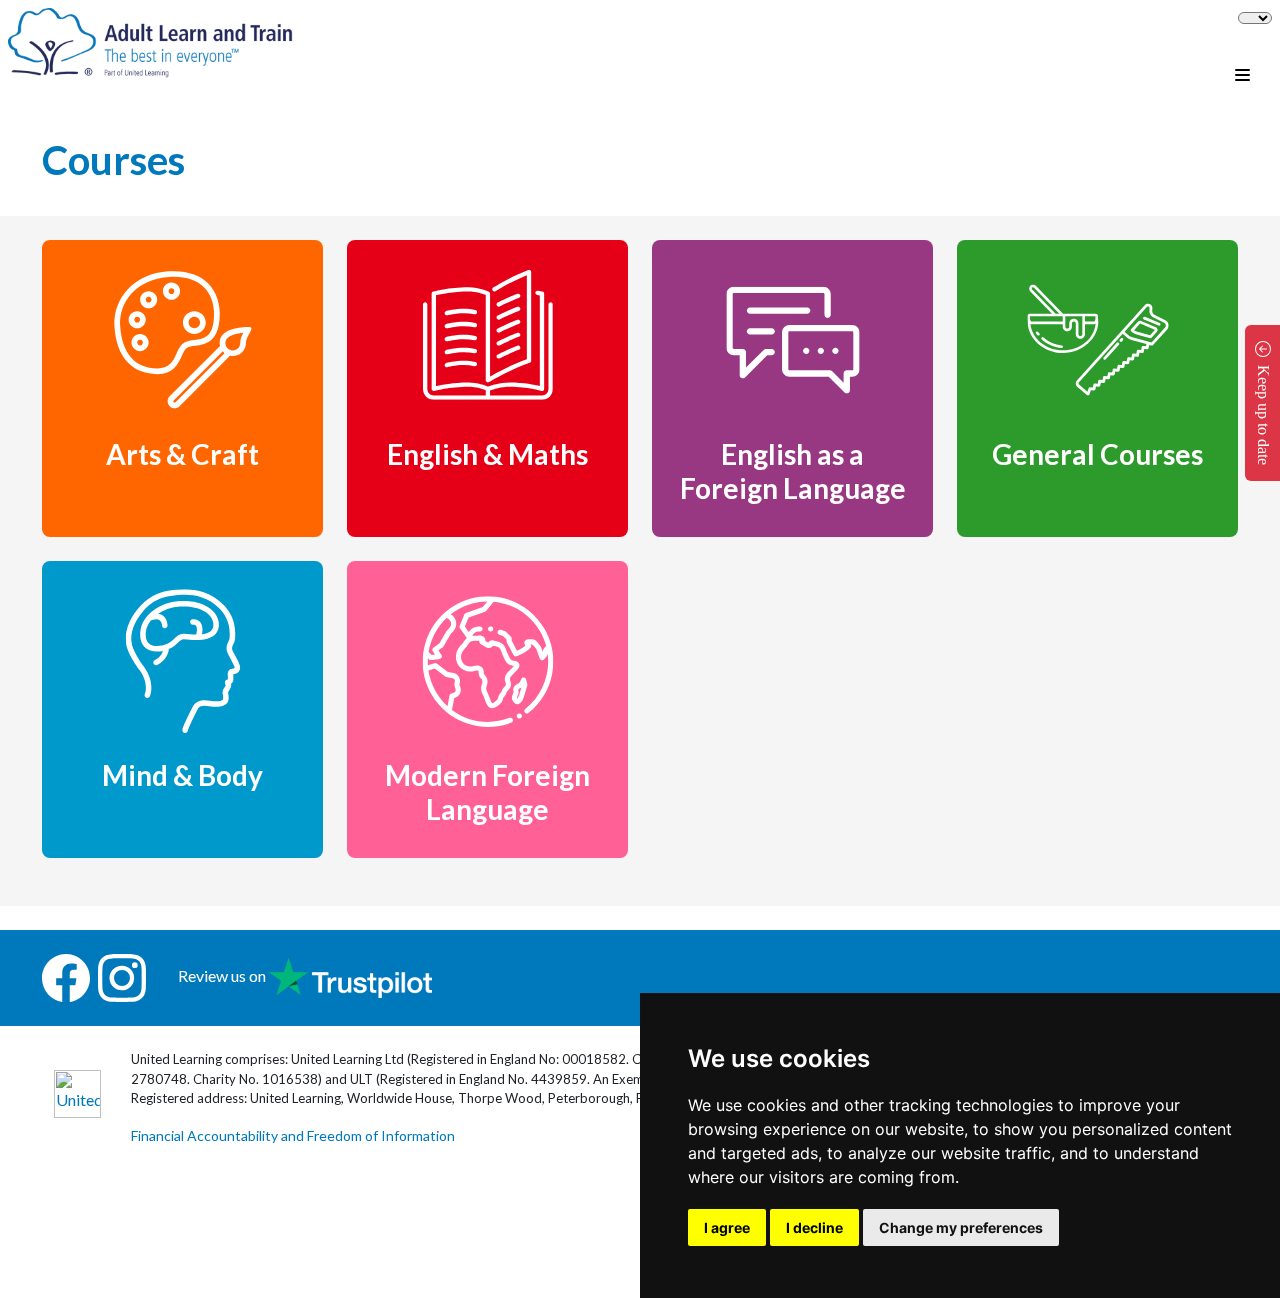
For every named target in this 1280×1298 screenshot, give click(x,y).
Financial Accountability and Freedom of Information (293, 1135)
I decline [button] (814, 1227)
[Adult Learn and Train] (150, 40)
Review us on (223, 975)
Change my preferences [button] (961, 1227)
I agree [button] (727, 1227)
